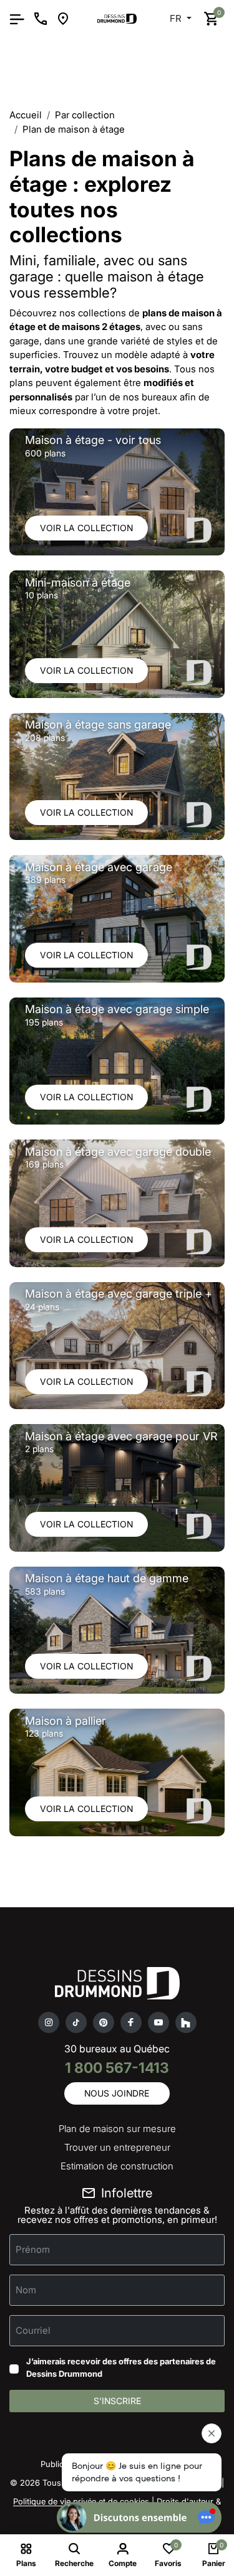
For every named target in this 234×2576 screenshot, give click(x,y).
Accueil (26, 115)
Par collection (85, 115)
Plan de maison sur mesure (117, 2129)
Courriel (33, 2330)
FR (177, 18)
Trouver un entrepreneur (117, 2147)
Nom (26, 2290)
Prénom (33, 2249)
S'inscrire (117, 2401)
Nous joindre (117, 2093)
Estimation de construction (117, 2166)
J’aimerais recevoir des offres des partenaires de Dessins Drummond (121, 2367)
